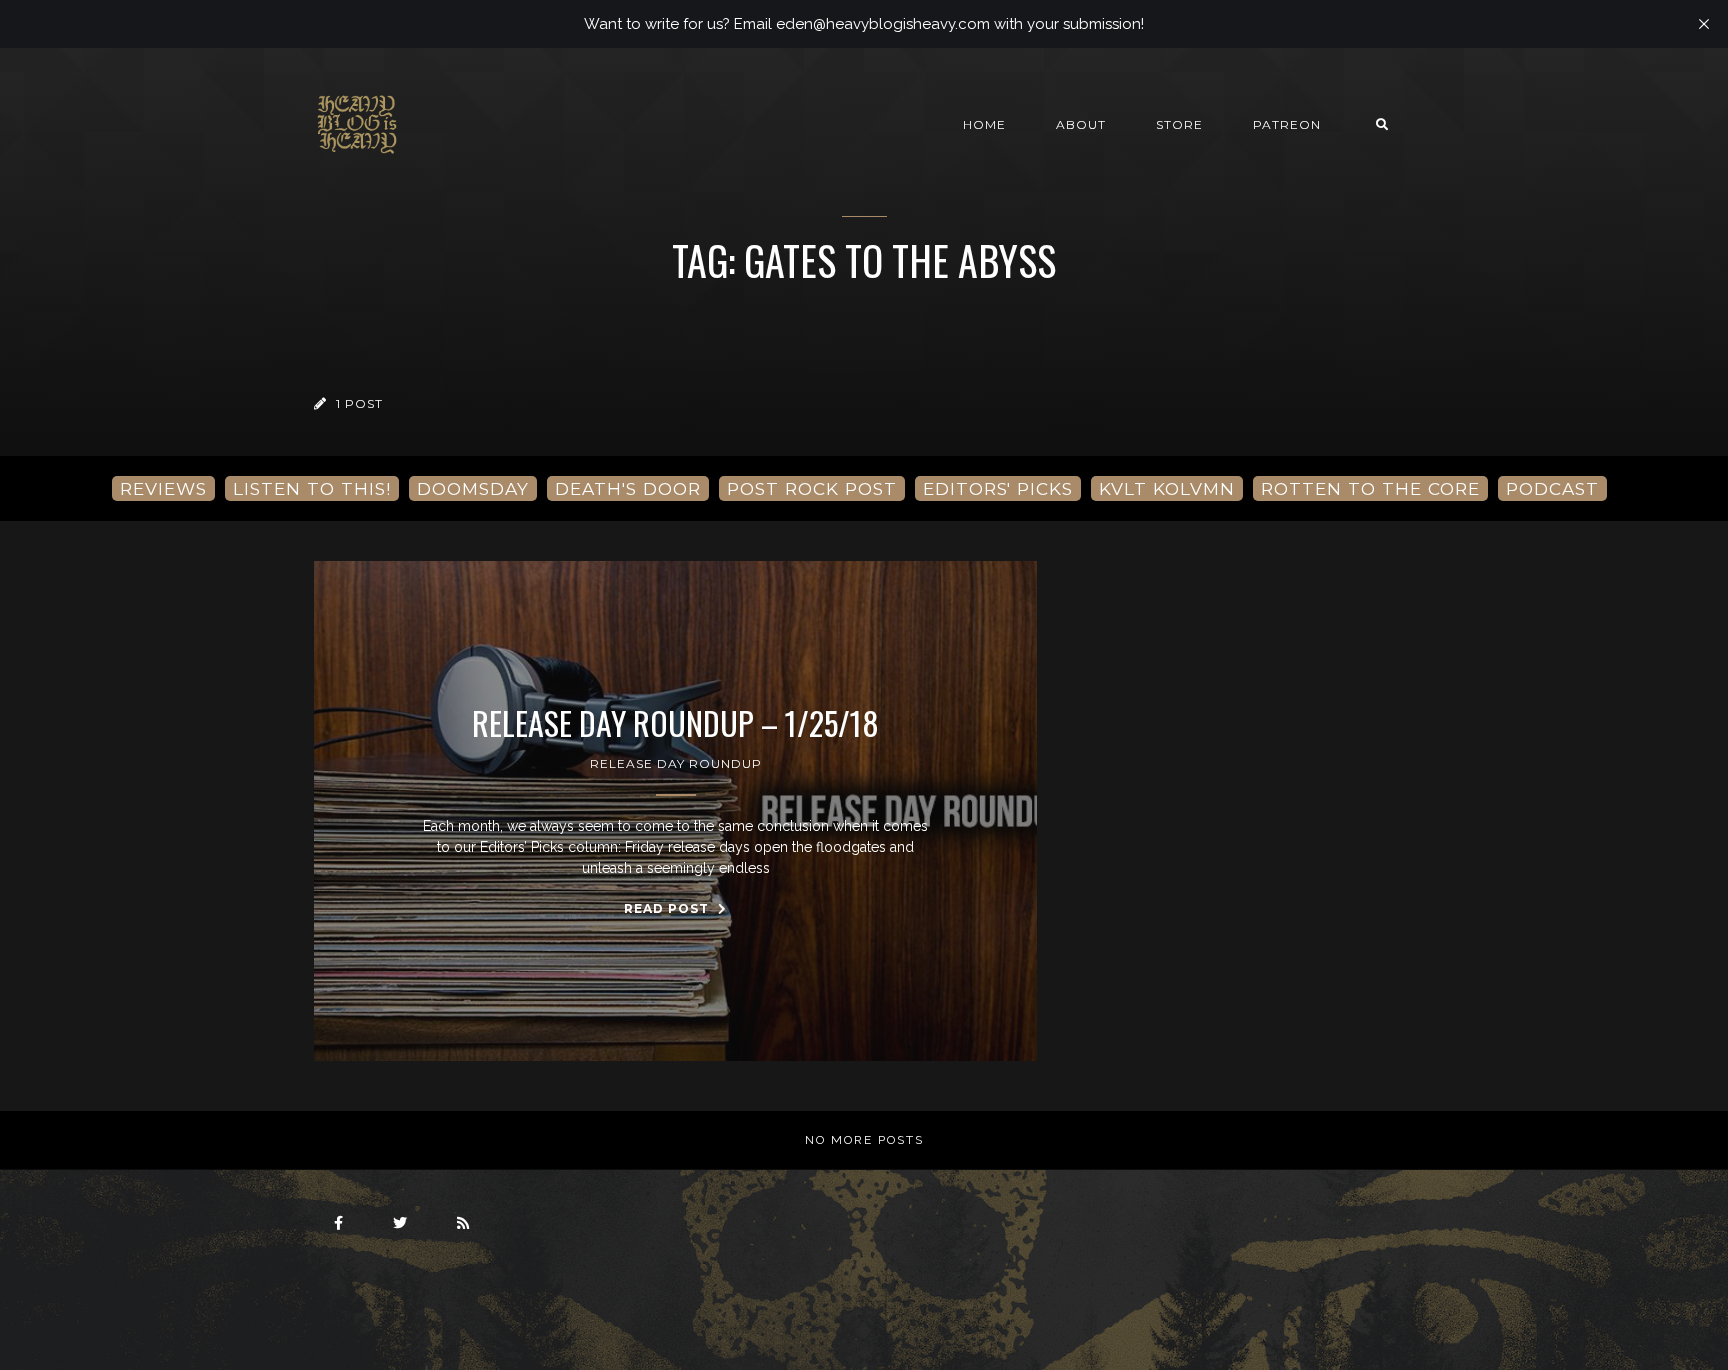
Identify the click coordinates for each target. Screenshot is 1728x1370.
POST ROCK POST (812, 488)
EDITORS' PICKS (998, 488)
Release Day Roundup (676, 763)
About (1081, 124)
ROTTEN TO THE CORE (1370, 488)
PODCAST (1552, 488)
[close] (1704, 24)
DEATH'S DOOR (628, 488)
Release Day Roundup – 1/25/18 (675, 723)
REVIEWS (163, 488)
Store (1179, 124)
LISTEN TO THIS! (312, 488)
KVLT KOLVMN (1167, 488)
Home (984, 124)
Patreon (1287, 124)
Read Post (668, 908)
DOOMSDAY (473, 488)
